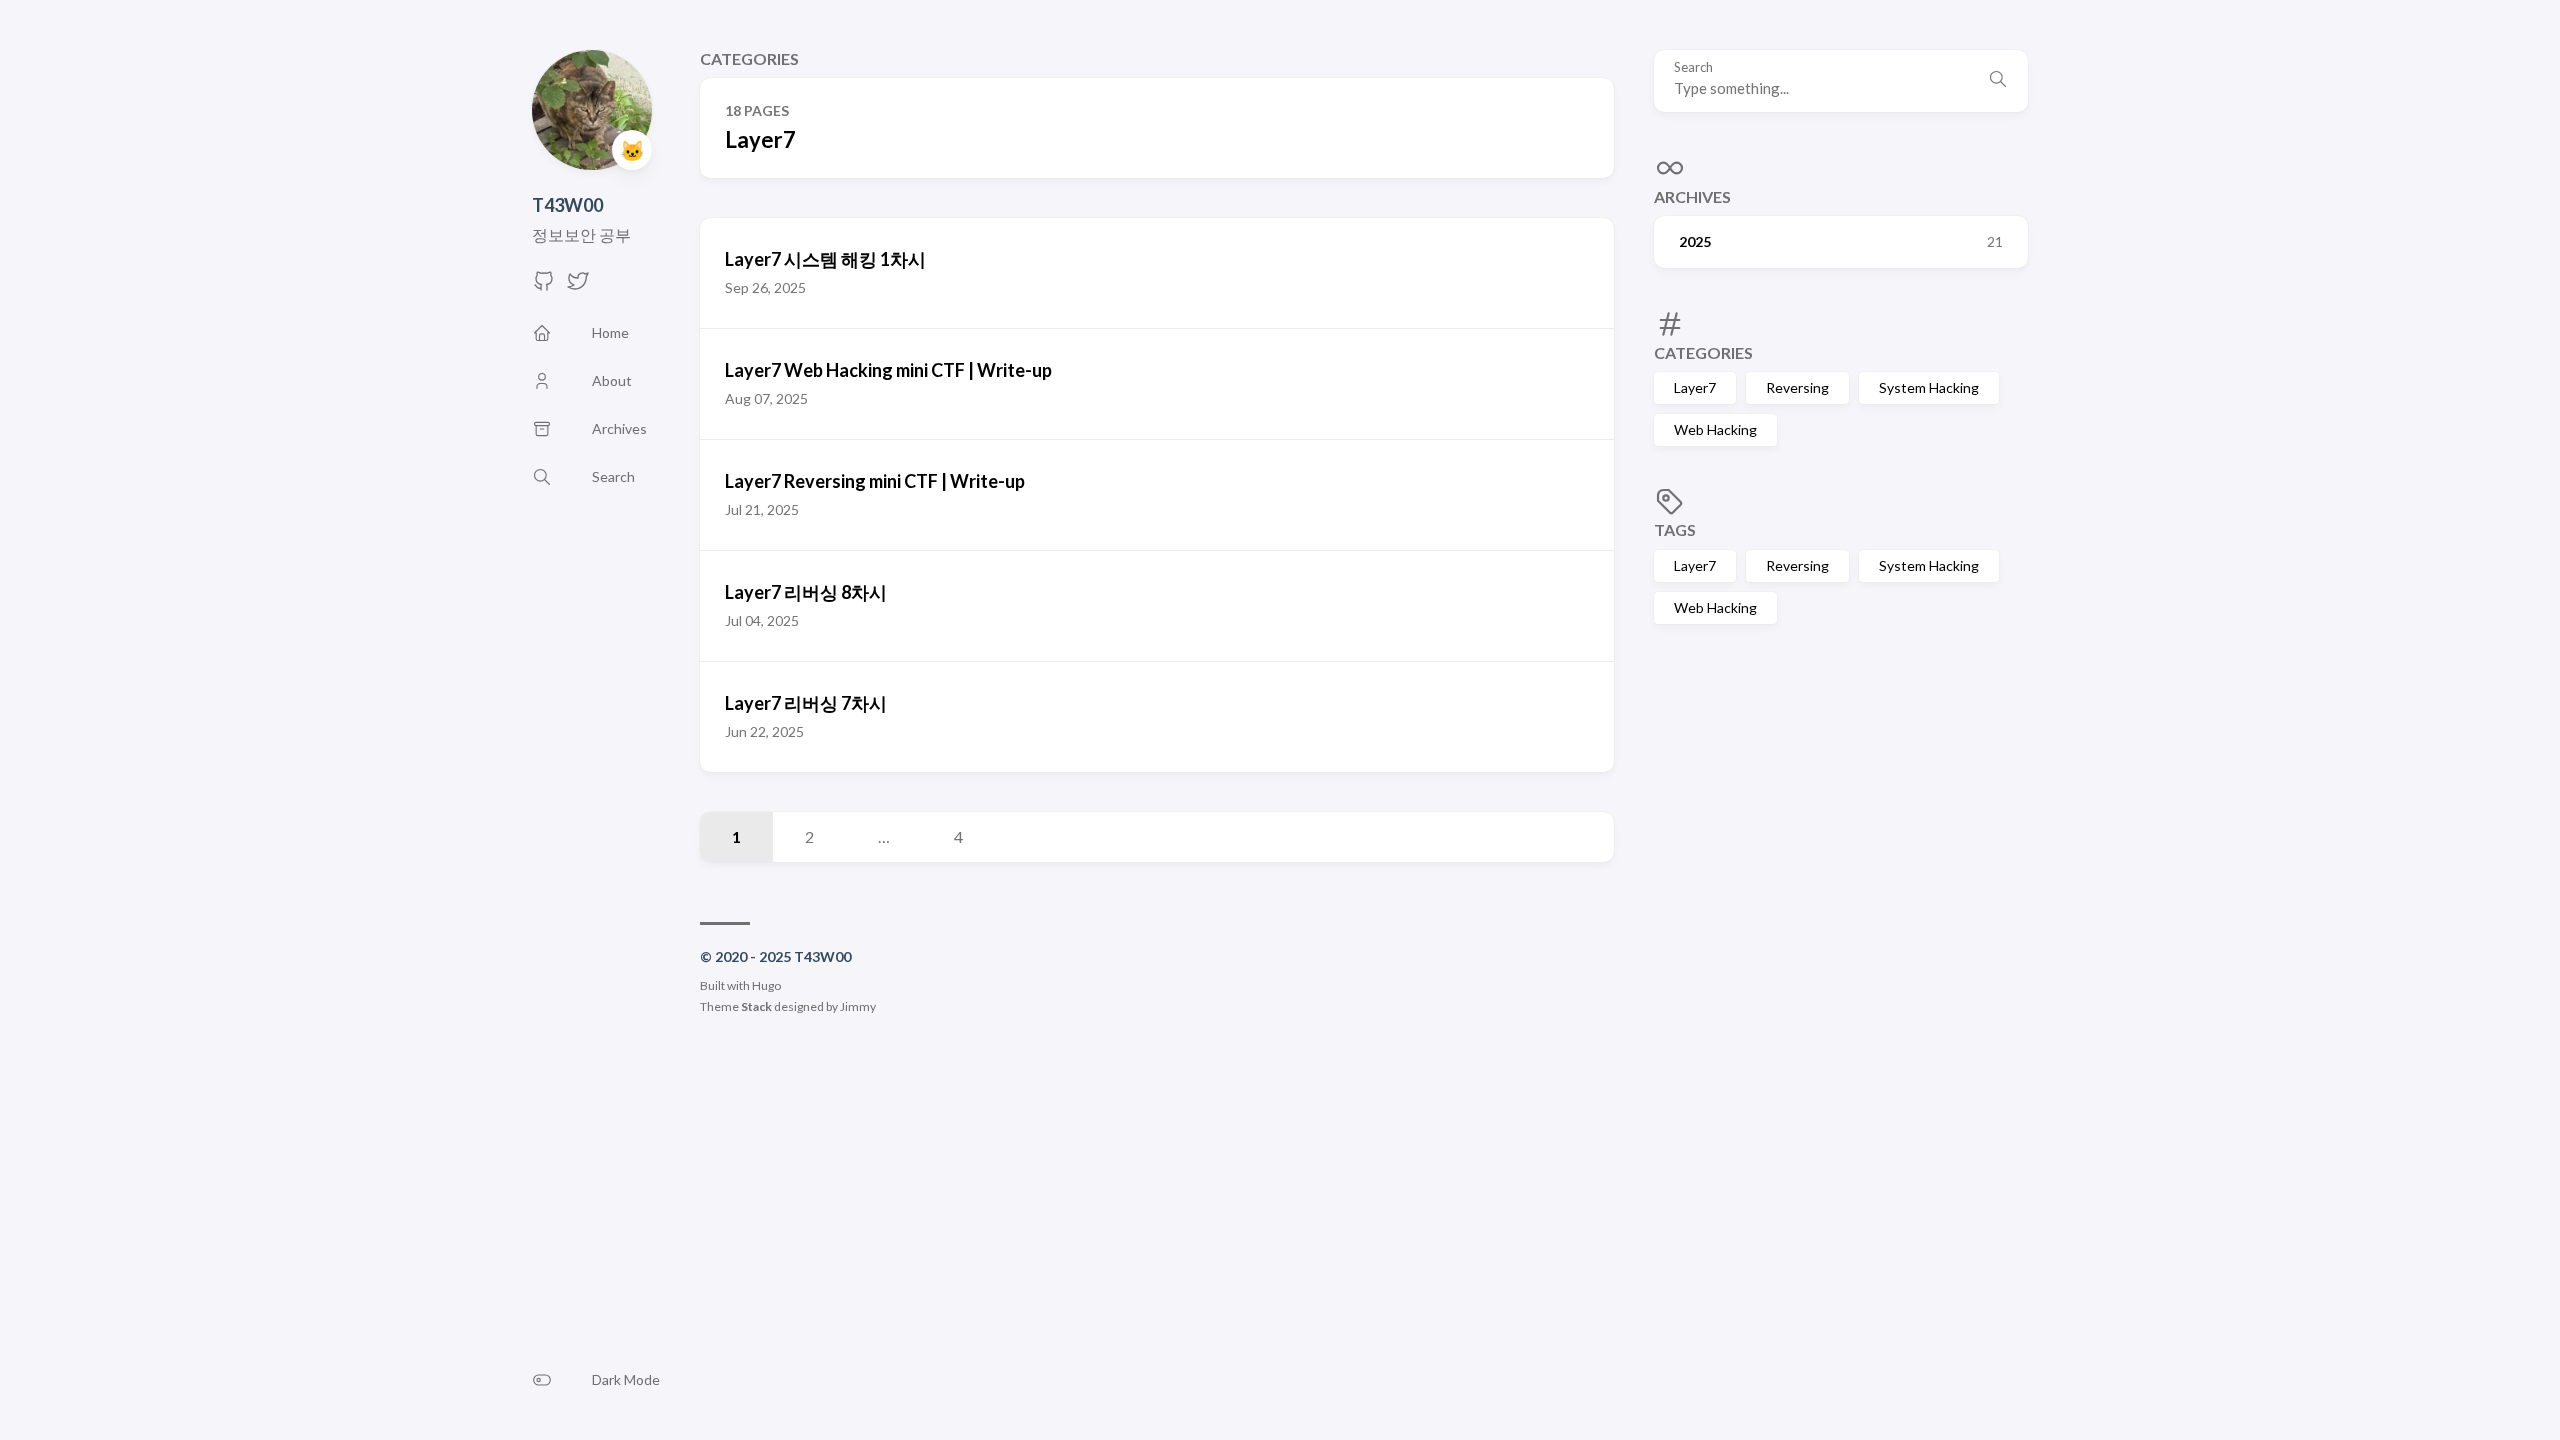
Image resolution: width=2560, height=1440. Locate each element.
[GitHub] (544, 286)
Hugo (766, 985)
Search (1693, 67)
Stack (756, 1006)
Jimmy (858, 1006)
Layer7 (1695, 387)
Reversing (1797, 387)
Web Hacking (1715, 429)
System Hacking (1929, 387)
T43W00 (567, 205)
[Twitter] (578, 286)
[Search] (1998, 81)
